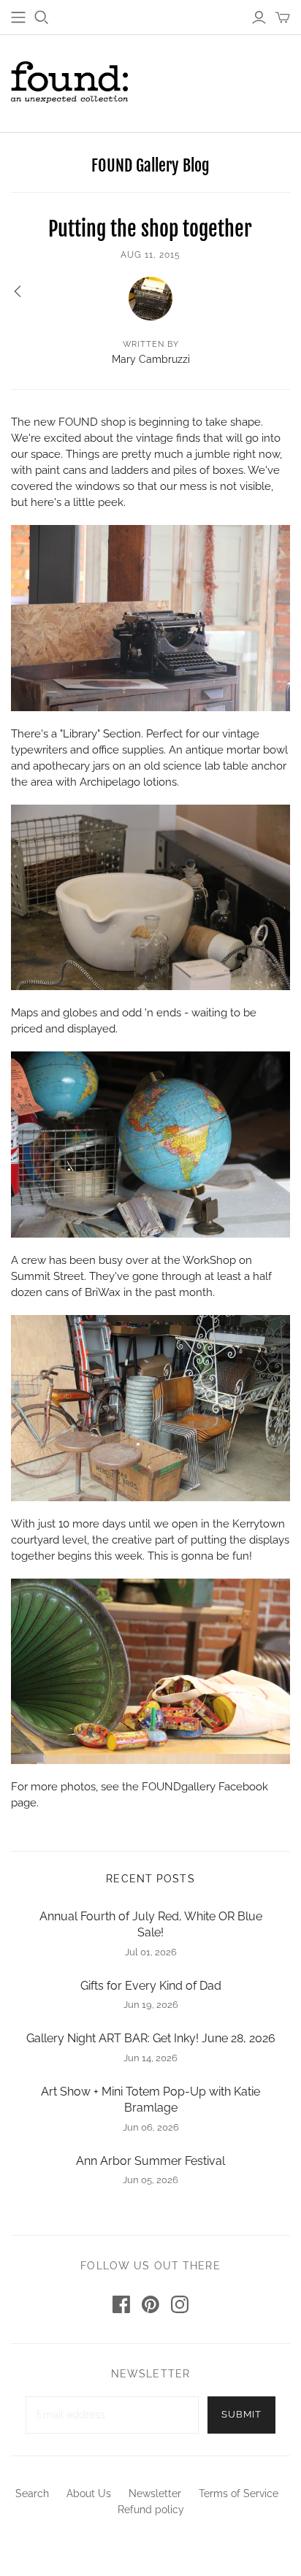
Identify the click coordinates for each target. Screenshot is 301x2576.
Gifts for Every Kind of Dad (151, 1986)
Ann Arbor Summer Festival (150, 2161)
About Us (89, 2493)
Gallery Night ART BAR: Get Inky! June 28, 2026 (151, 2038)
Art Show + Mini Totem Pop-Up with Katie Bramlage (150, 2100)
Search (32, 2493)
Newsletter (155, 2493)
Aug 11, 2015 (150, 255)
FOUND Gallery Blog (150, 165)
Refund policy (151, 2510)
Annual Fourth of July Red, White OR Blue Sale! (151, 1924)
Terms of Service (239, 2493)
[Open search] (42, 18)
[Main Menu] (18, 18)
